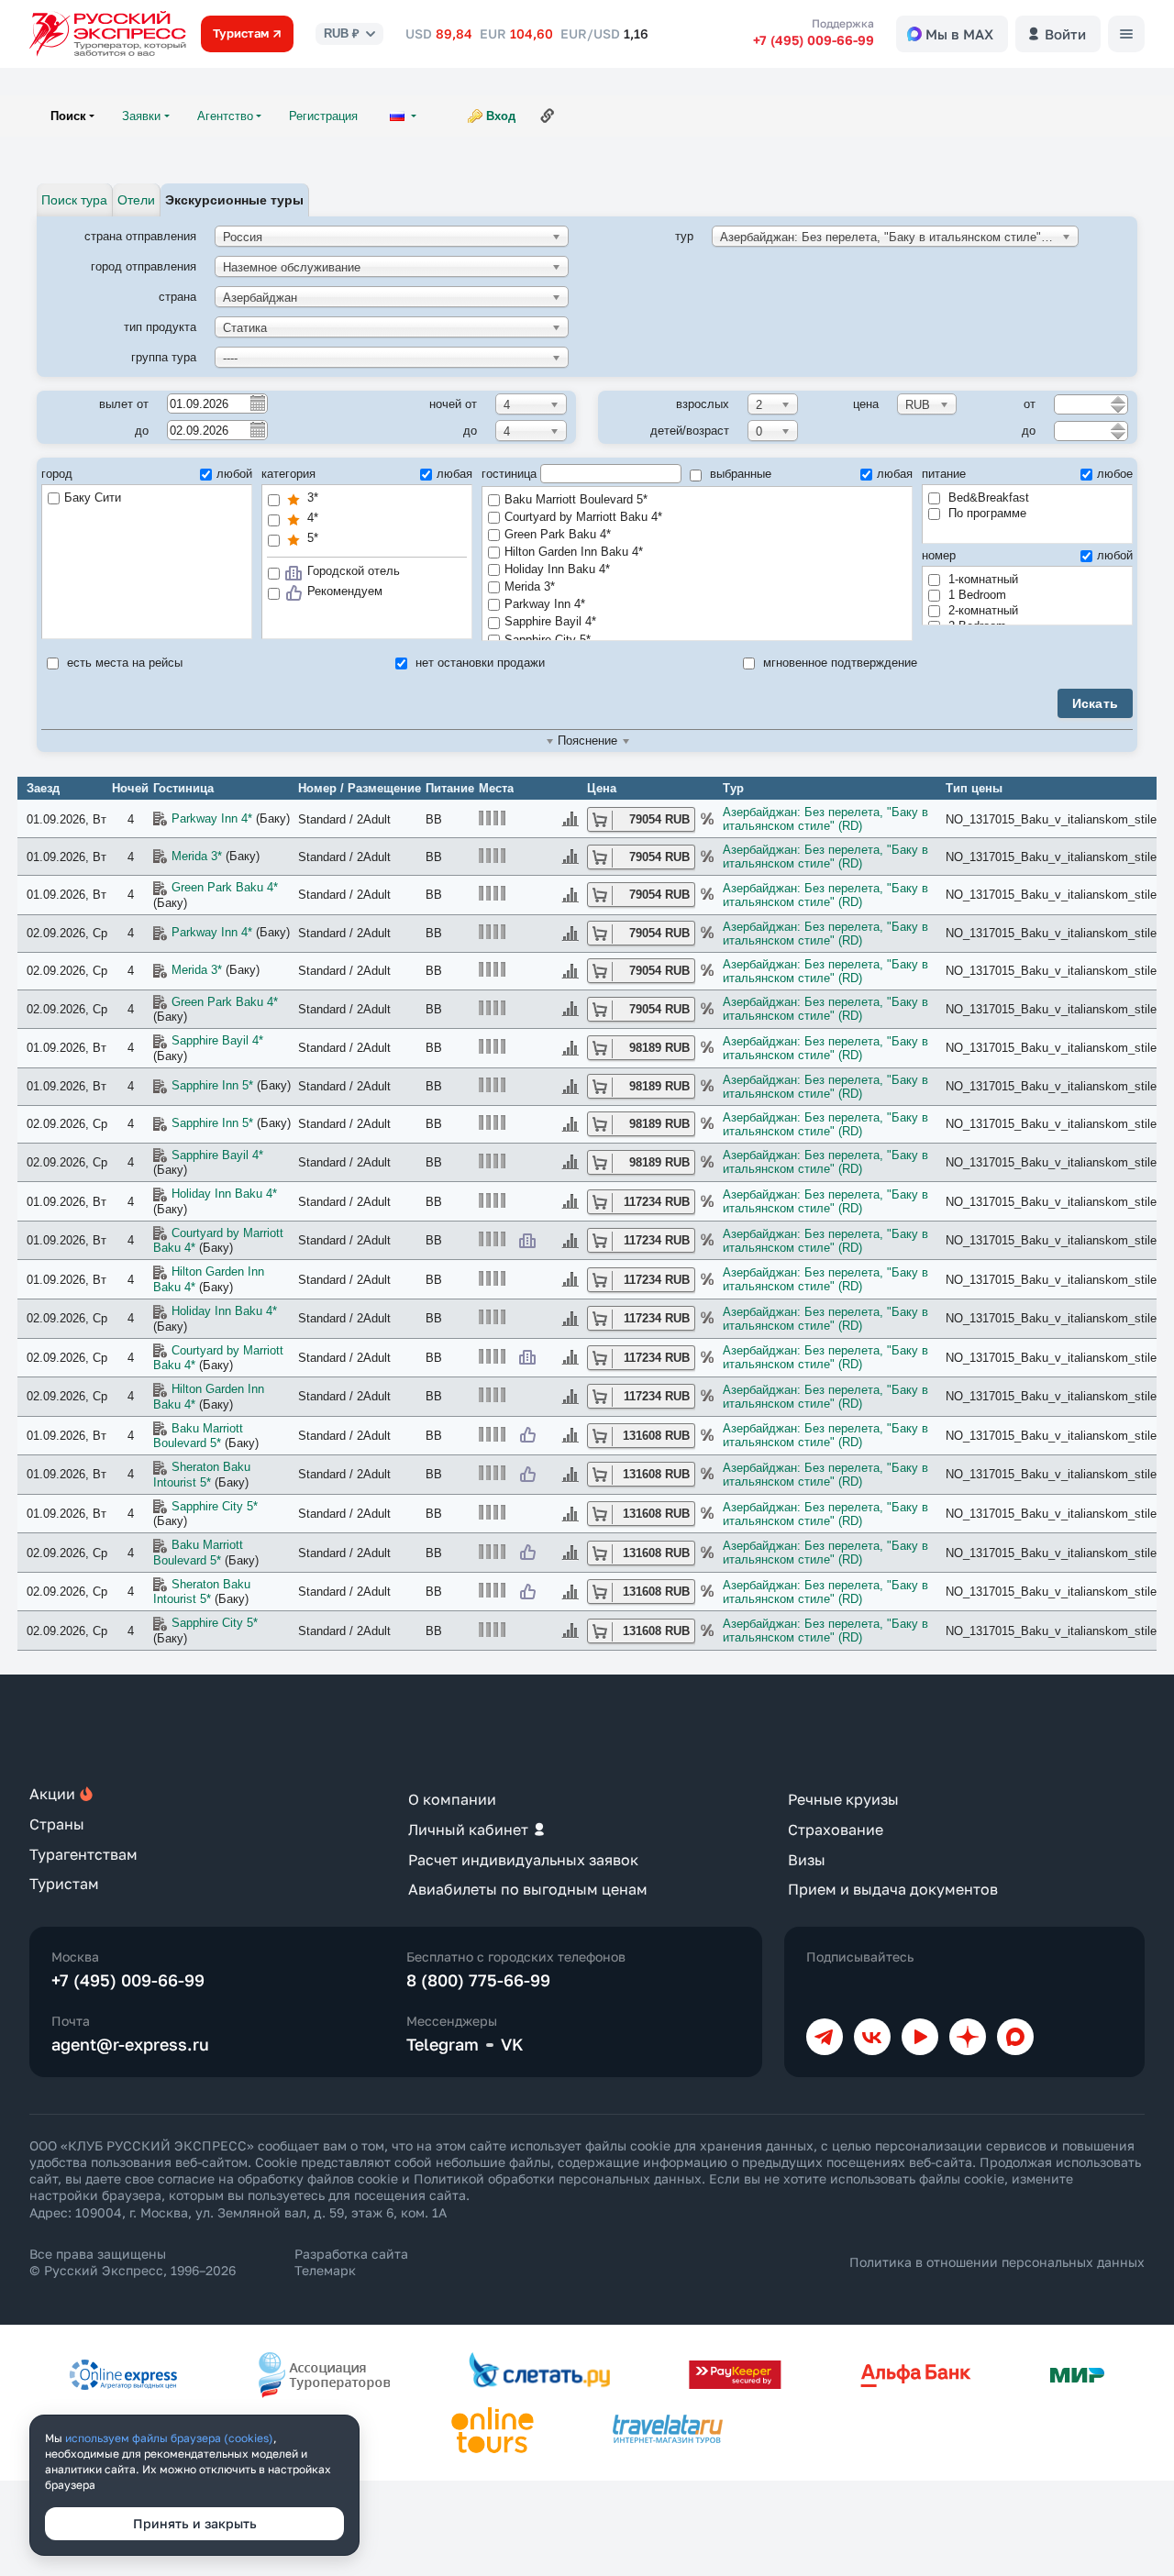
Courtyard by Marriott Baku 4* (583, 517)
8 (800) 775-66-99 (478, 1980)
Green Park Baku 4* (558, 534)
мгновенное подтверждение (838, 663)
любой (234, 474)
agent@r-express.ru (130, 2044)
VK (512, 2044)
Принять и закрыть (195, 2523)
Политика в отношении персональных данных (997, 2262)
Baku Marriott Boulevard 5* (576, 499)
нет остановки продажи (478, 663)
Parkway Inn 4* (545, 604)
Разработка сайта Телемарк (351, 2262)
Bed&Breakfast (987, 498)
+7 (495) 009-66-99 (814, 40)
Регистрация (323, 116)
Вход (501, 116)
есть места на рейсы (123, 663)
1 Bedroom (975, 595)
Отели (136, 200)
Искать (1096, 703)
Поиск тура (74, 200)
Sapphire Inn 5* (212, 1085)
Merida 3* (530, 586)
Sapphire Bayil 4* (550, 621)
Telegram (443, 2044)
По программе (986, 513)
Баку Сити (93, 498)
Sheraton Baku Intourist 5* (202, 1475)
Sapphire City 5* (215, 1506)
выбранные (739, 474)
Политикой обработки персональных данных (558, 2178)
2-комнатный (981, 610)
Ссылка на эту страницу (548, 116)
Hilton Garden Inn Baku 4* (574, 552)
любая (454, 474)
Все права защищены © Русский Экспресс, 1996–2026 (133, 2262)
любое (1115, 474)
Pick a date (257, 403)
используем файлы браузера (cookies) (169, 2438)
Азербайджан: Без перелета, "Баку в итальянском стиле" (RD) (825, 819)
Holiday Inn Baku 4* (557, 569)
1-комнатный (981, 579)
